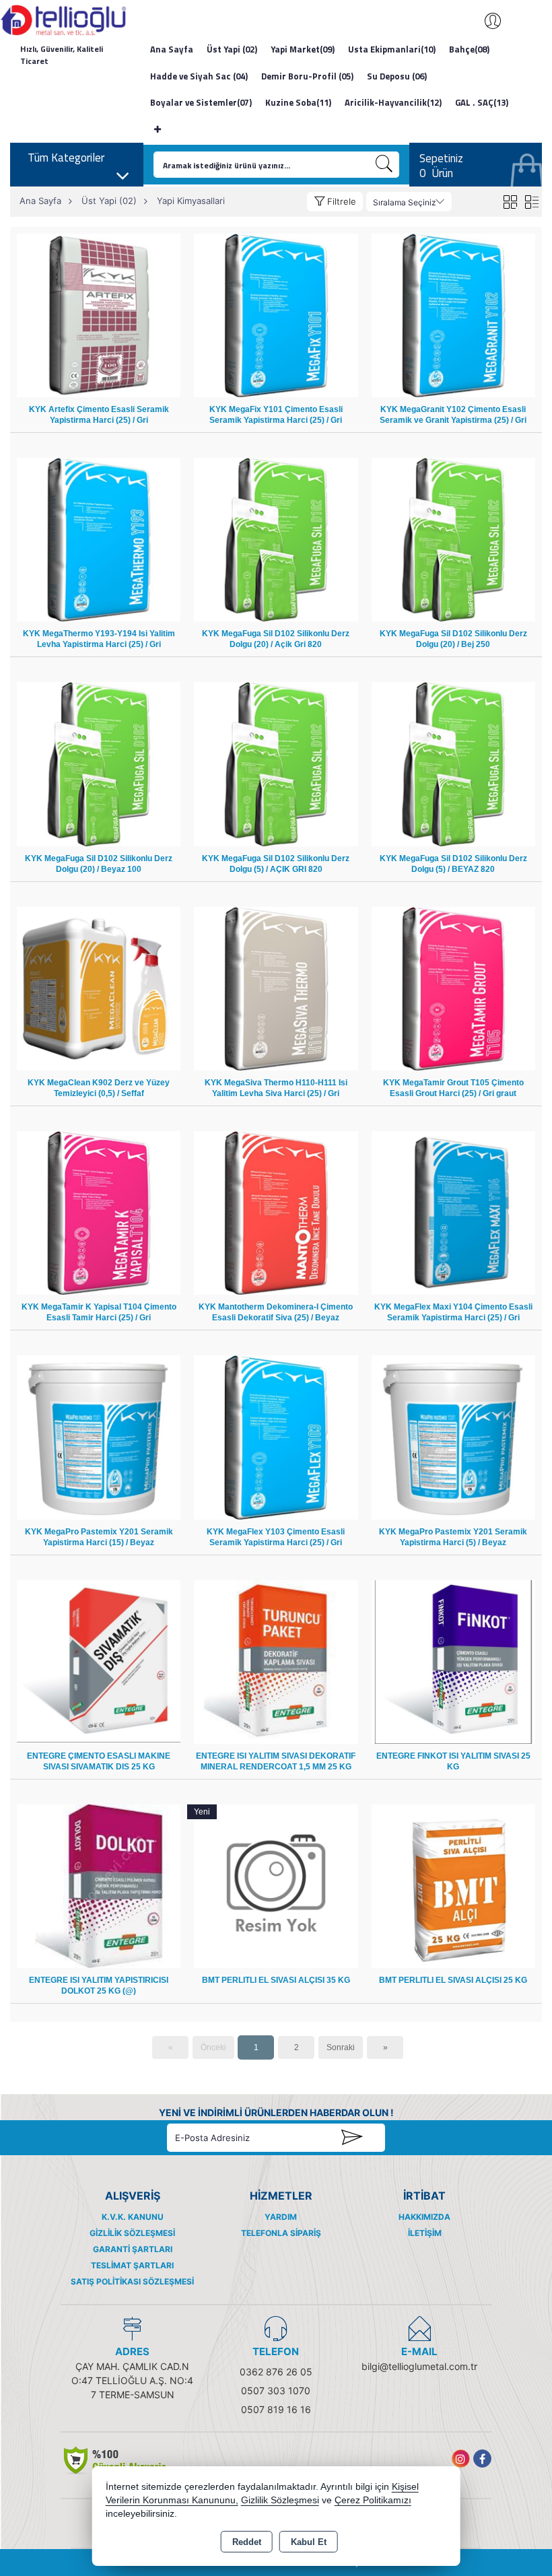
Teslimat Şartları (132, 2265)
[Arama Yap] (384, 165)
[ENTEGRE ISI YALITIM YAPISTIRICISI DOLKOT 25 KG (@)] (99, 1886)
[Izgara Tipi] (510, 202)
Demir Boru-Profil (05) (307, 76)
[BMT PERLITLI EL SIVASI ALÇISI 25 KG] (453, 1886)
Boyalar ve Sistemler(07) (201, 102)
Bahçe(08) (469, 49)
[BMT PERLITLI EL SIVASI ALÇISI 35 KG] (276, 1886)
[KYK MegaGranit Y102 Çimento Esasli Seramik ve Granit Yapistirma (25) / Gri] (453, 315)
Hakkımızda (424, 2217)
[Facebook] (482, 2459)
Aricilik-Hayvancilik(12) (393, 102)
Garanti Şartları (133, 2249)
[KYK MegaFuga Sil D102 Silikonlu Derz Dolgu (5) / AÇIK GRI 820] (276, 763)
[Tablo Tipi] (531, 202)
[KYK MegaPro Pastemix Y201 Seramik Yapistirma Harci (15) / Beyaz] (99, 1436)
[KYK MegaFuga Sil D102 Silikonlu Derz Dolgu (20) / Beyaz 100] (99, 763)
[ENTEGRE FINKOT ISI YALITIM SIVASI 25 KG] (453, 1661)
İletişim (425, 2233)
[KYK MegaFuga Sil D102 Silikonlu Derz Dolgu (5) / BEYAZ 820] (453, 763)
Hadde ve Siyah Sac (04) (199, 76)
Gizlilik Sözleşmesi (132, 2233)
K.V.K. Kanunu (133, 2217)
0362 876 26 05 (276, 2372)
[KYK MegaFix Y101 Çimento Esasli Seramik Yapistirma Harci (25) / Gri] (276, 315)
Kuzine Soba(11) (298, 102)
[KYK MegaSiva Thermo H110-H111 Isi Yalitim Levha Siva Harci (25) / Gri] (276, 988)
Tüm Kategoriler (66, 158)
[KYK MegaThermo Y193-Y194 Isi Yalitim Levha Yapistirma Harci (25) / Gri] (99, 539)
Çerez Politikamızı (373, 2500)
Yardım (281, 2217)
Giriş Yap (486, 21)
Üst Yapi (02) (232, 49)
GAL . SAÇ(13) (482, 102)
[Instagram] (461, 2459)
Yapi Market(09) (303, 49)
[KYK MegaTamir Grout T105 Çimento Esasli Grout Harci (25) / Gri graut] (453, 988)
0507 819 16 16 (276, 2409)
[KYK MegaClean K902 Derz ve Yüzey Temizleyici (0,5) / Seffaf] (99, 988)
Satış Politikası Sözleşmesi (132, 2281)
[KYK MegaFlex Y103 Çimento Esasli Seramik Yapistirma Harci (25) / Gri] (276, 1436)
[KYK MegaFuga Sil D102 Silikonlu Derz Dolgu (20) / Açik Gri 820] (276, 539)
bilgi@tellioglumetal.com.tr (419, 2366)
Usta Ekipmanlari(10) (392, 49)
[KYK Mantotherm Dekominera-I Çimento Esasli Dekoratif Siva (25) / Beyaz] (276, 1212)
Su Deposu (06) (397, 76)
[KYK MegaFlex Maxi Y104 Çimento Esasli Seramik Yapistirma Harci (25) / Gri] (453, 1212)
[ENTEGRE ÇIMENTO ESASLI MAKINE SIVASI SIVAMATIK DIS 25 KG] (99, 1661)
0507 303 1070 (276, 2391)
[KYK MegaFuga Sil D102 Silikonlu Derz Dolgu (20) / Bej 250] (453, 539)
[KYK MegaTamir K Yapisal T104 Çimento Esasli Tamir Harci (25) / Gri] (99, 1212)
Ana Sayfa (172, 49)
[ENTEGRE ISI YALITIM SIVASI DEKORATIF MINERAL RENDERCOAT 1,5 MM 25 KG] (276, 1661)
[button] (335, 202)
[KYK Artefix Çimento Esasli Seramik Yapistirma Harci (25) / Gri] (99, 315)
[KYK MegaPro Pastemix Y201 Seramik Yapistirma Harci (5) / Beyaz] (453, 1436)
